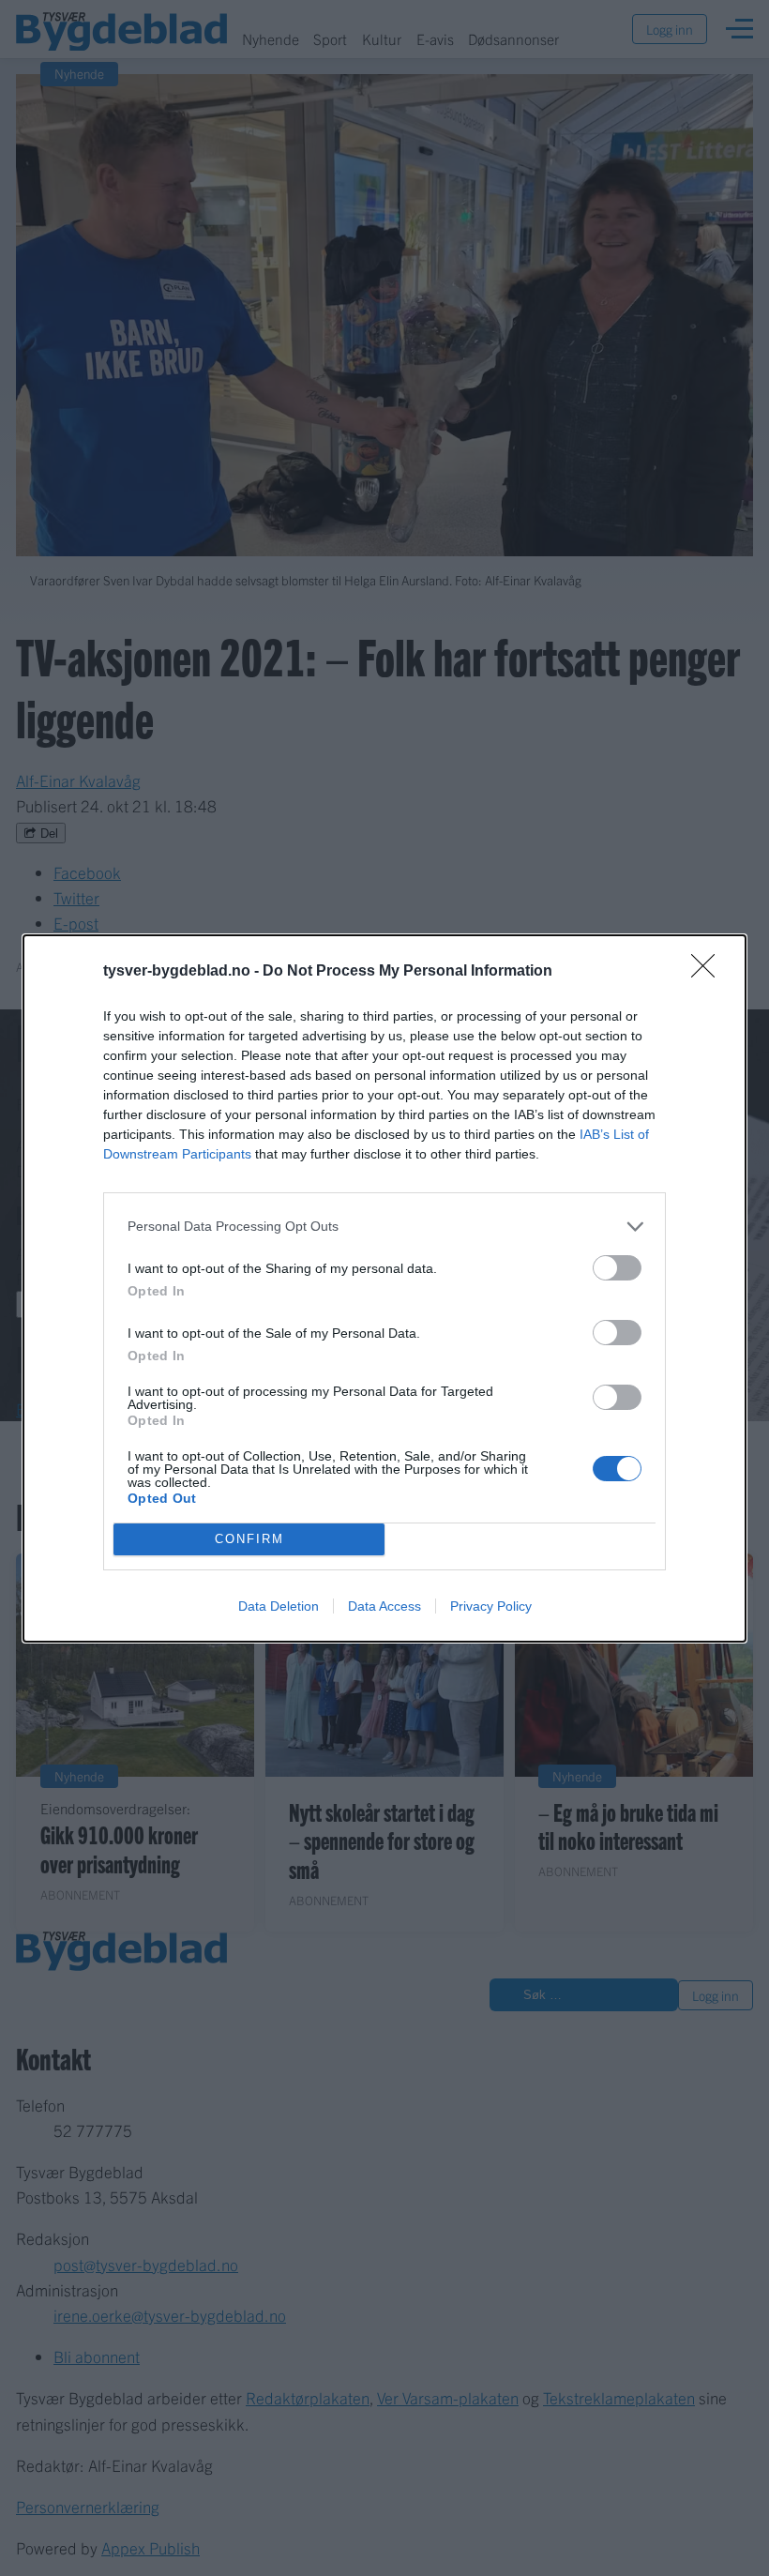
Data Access (384, 1606)
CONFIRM (249, 1539)
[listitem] (384, 1227)
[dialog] (384, 1288)
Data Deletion (279, 1606)
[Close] (709, 972)
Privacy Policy (491, 1606)
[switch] (617, 1268)
